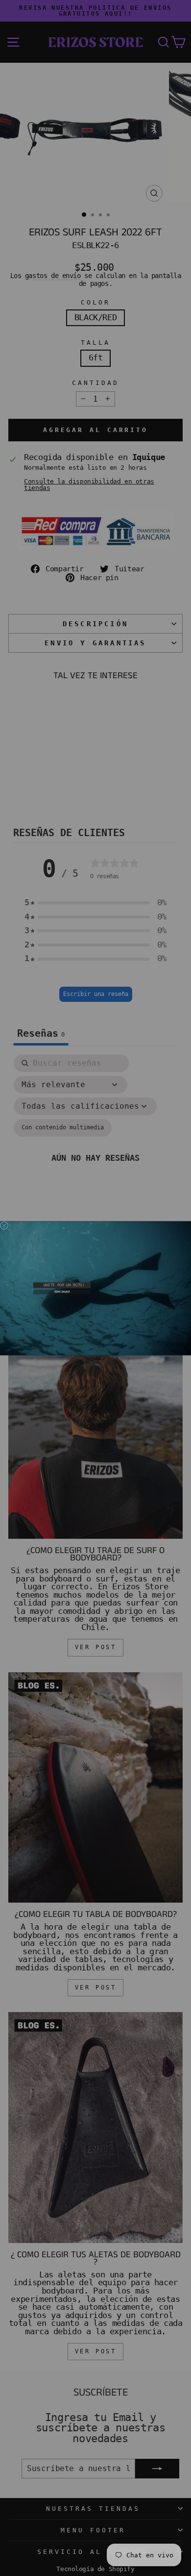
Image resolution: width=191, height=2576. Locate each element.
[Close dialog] (4, 1225)
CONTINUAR (62, 1291)
